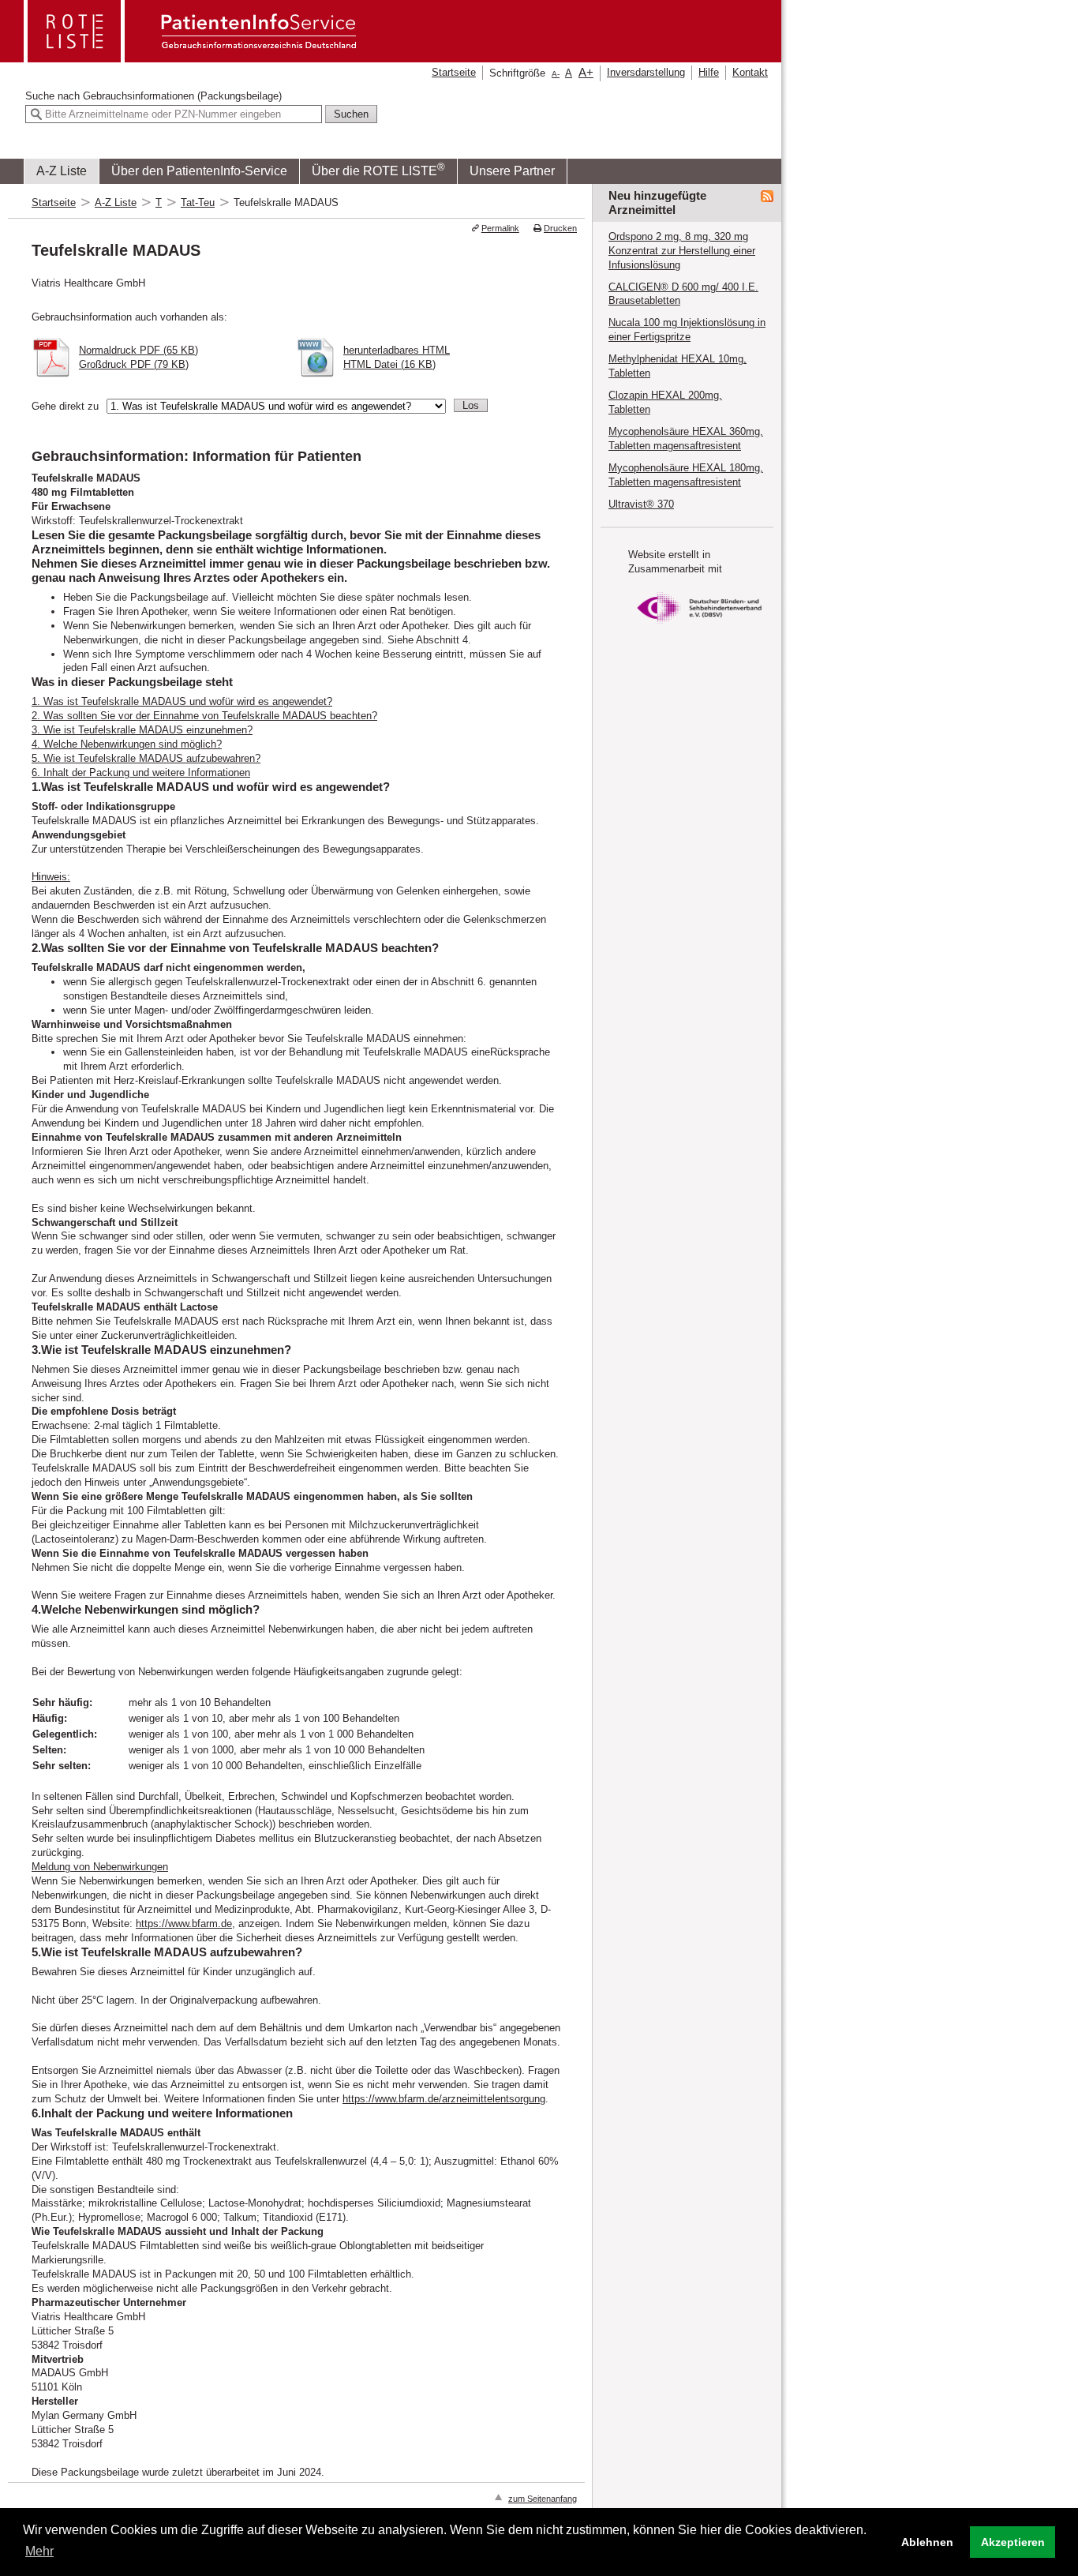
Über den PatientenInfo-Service (199, 171)
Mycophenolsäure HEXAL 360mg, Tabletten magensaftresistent (686, 439)
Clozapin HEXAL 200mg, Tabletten (665, 402)
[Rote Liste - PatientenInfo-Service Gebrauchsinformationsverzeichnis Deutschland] (192, 57)
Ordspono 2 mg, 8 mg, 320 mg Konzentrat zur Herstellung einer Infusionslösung (682, 251)
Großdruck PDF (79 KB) (134, 364)
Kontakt (750, 72)
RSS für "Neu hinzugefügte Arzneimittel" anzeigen (767, 197)
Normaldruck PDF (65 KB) (138, 350)
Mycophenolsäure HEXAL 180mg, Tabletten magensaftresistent (686, 475)
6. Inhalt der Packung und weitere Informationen (141, 772)
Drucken (560, 228)
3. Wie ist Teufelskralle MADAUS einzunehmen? (142, 730)
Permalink (500, 228)
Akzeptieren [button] (1013, 2542)
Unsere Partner (512, 171)
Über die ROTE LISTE (378, 169)
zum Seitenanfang (543, 2499)
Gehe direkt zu (65, 406)
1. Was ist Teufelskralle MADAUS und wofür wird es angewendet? (182, 701)
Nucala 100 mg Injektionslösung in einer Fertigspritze (687, 330)
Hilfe (709, 72)
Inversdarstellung (646, 72)
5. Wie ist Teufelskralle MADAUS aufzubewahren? (146, 758)
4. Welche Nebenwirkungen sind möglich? (127, 744)
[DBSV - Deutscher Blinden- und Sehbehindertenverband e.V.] (699, 628)
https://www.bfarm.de (184, 1924)
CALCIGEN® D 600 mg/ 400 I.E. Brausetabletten (683, 294)
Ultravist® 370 (641, 504)
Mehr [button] (39, 2551)
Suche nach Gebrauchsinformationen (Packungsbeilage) (153, 96)
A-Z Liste (62, 171)
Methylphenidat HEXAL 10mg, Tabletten (677, 366)
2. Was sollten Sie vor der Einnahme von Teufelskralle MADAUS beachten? (204, 716)
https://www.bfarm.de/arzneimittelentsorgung (444, 2099)
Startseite (454, 72)
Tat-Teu (198, 202)
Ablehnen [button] (927, 2542)
